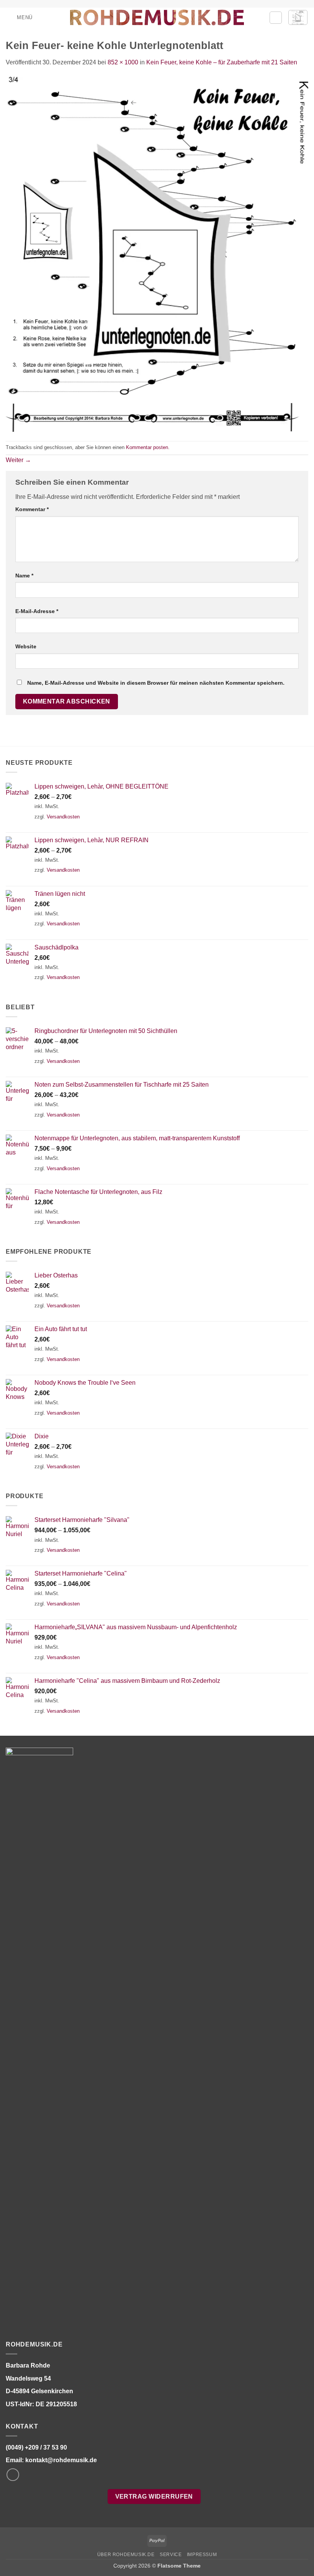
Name (24, 576)
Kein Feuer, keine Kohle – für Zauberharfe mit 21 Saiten (222, 62)
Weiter (18, 460)
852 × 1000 (123, 62)
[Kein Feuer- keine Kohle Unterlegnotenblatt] (157, 253)
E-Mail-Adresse (37, 611)
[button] (19, 17)
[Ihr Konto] (276, 18)
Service (171, 2555)
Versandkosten (63, 817)
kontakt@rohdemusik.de (61, 2460)
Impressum (202, 2555)
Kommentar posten (147, 447)
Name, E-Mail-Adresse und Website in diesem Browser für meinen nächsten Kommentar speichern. (156, 683)
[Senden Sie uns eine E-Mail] (13, 2475)
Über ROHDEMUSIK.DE (126, 2555)
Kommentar (32, 509)
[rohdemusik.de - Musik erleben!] (157, 17)
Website (26, 646)
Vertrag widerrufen (154, 2496)
